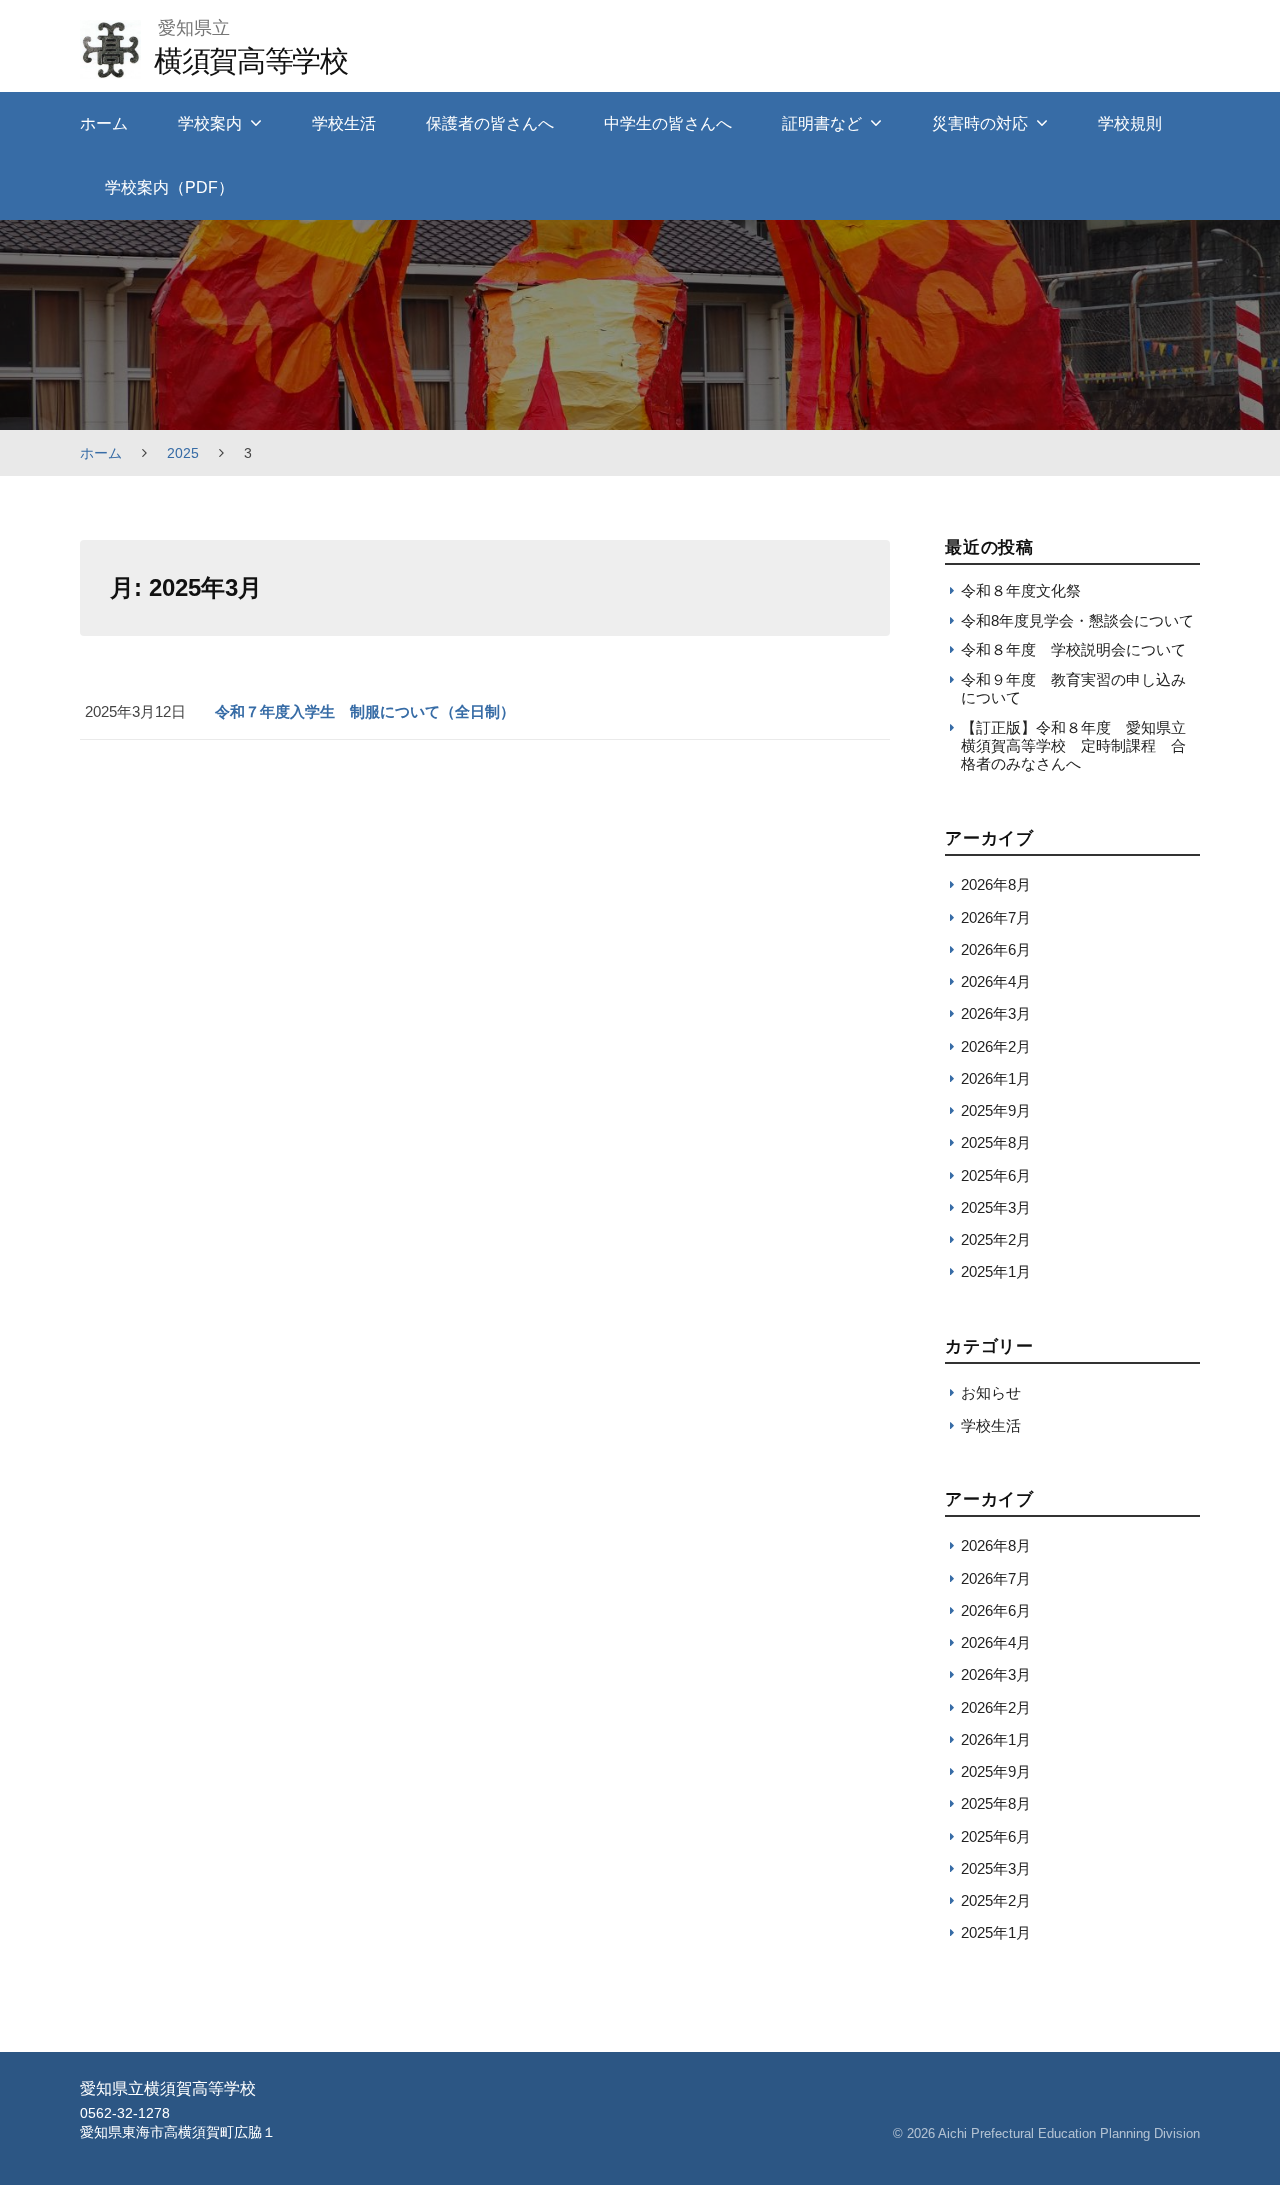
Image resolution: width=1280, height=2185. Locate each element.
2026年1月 (996, 1078)
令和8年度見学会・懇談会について (1077, 620)
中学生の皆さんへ (668, 123)
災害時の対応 (980, 123)
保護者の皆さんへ (490, 123)
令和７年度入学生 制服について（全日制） (365, 711)
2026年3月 (996, 1013)
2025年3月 (996, 1207)
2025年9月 (996, 1110)
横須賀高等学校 (250, 60)
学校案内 (210, 123)
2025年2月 (996, 1239)
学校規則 (1130, 123)
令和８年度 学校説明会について (1073, 649)
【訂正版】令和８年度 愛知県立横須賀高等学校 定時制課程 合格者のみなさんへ (1073, 746)
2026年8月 (996, 884)
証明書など (822, 123)
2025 (183, 453)
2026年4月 (996, 981)
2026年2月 (996, 1046)
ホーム (104, 123)
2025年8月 (996, 1142)
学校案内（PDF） (169, 187)
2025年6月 (996, 1175)
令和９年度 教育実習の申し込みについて (1073, 688)
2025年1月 (996, 1271)
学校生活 (344, 123)
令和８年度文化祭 (1021, 590)
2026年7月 (996, 917)
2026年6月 (996, 949)
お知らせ (991, 1392)
